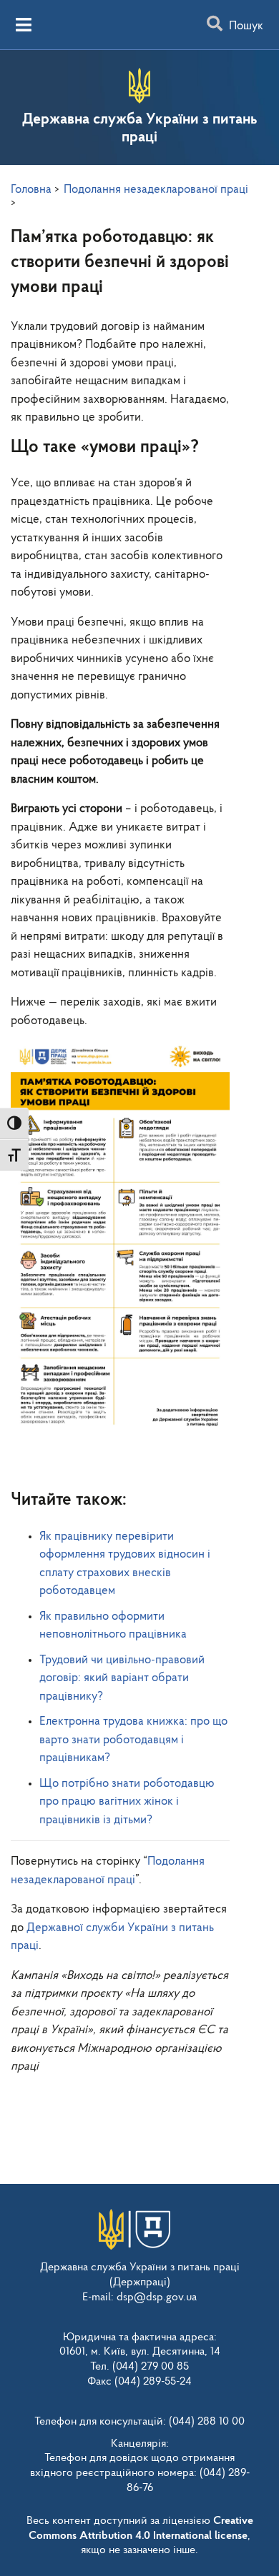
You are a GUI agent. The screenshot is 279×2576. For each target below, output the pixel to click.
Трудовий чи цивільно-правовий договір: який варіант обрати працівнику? (122, 1678)
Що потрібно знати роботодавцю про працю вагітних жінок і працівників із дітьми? (127, 1802)
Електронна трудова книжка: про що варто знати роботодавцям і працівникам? (133, 1740)
